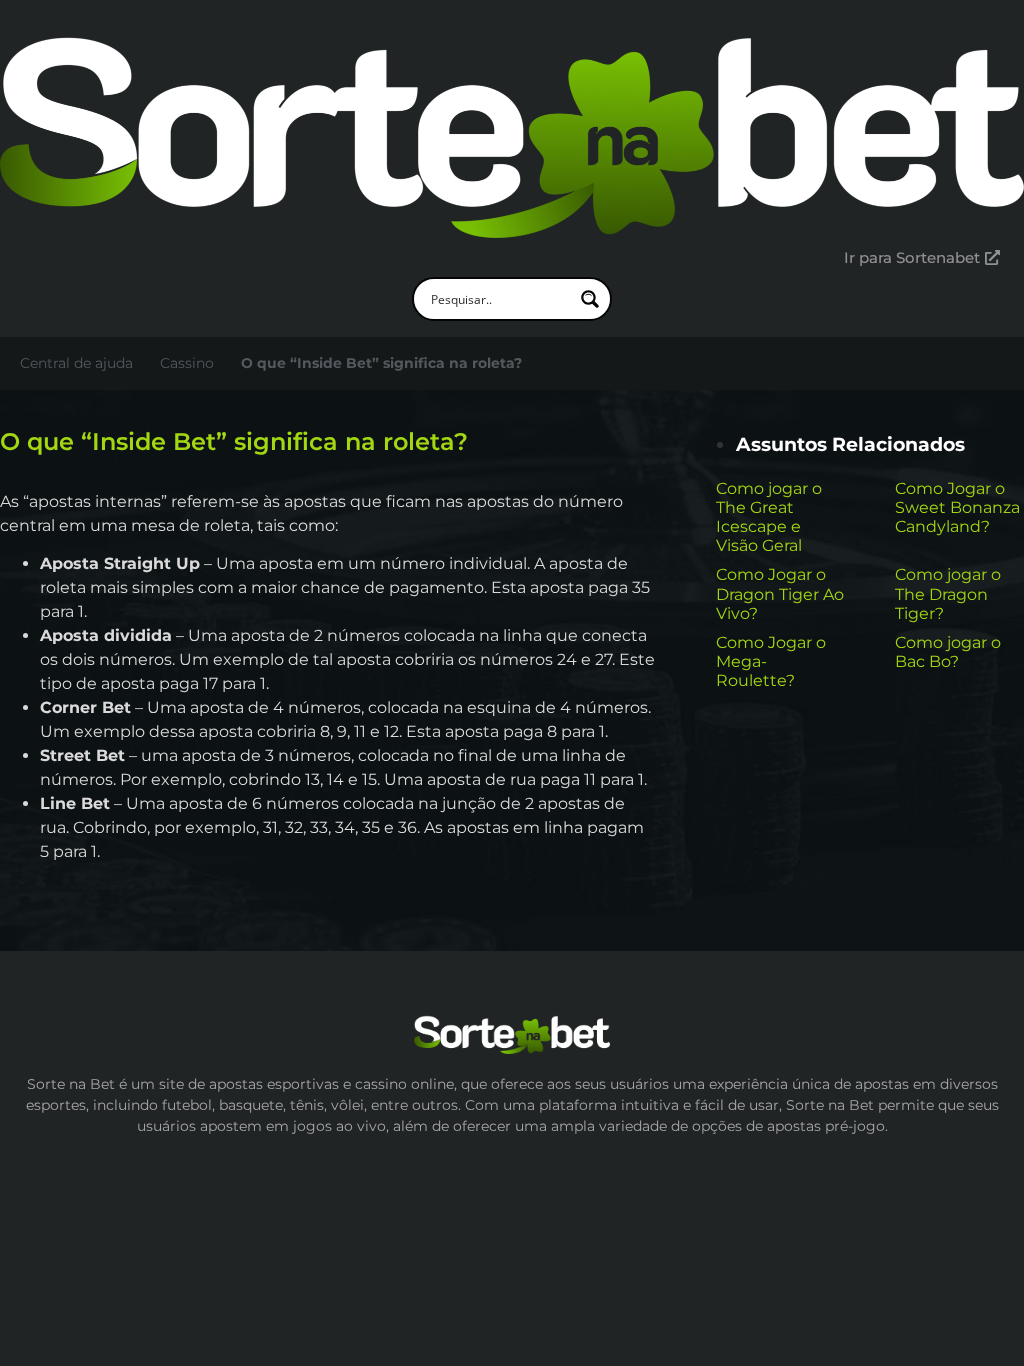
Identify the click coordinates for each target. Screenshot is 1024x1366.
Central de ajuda (76, 363)
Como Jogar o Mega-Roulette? (771, 661)
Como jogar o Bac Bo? (948, 652)
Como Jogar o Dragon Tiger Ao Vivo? (780, 593)
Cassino (187, 363)
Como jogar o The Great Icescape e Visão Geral (769, 517)
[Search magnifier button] (590, 299)
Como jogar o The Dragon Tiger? (948, 593)
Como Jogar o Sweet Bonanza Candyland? (957, 507)
